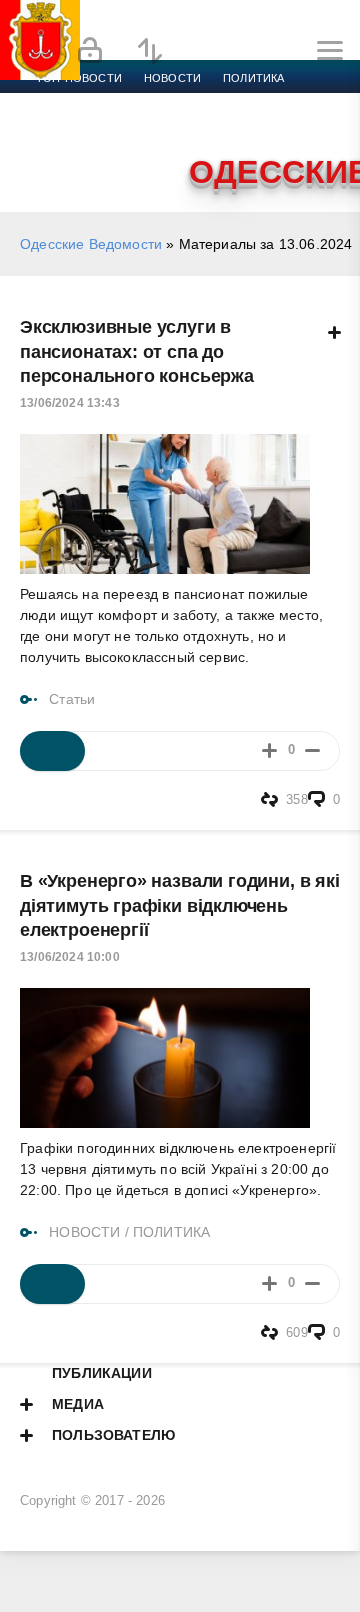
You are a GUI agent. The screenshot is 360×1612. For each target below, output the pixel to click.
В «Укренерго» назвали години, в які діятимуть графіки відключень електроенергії (180, 905)
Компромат (247, 126)
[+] (269, 750)
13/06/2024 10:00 (70, 957)
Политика (253, 78)
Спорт (222, 102)
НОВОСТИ (84, 1232)
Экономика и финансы (108, 102)
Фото (53, 150)
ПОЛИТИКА (171, 1232)
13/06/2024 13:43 (70, 403)
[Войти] (90, 51)
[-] (312, 750)
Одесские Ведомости (91, 244)
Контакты (122, 150)
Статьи (72, 699)
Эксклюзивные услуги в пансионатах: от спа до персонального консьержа (137, 351)
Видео (323, 126)
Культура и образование (112, 126)
